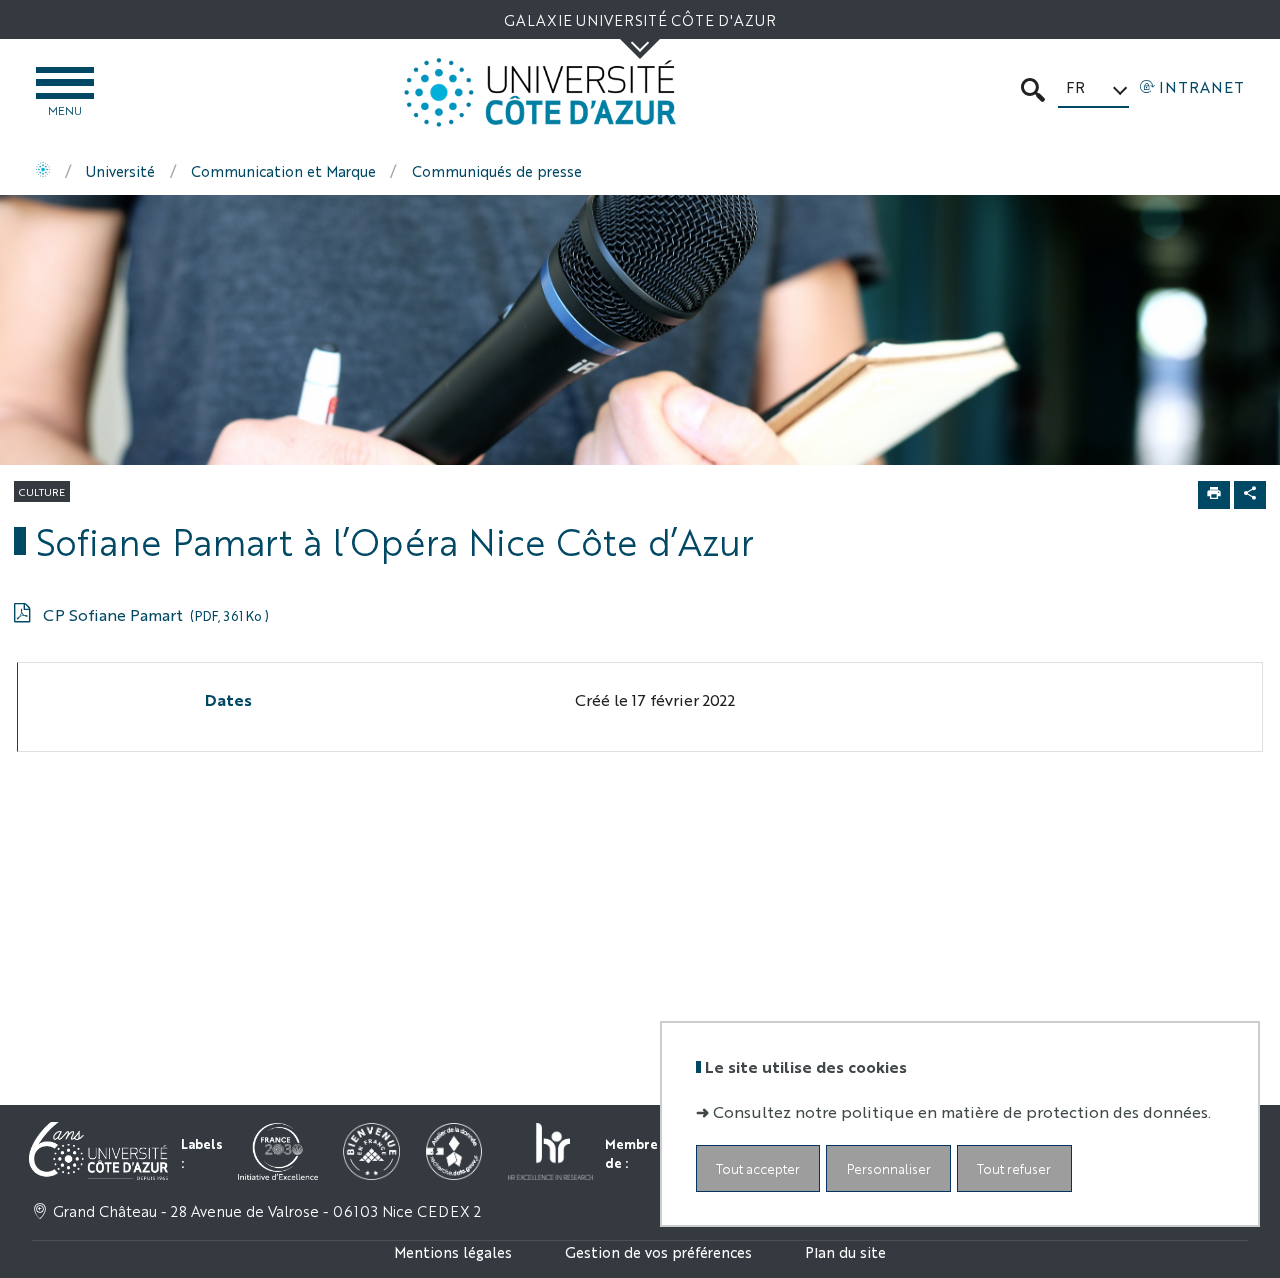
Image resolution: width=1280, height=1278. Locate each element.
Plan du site (845, 1251)
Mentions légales (453, 1251)
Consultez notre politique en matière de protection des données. (962, 1110)
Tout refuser (1014, 1167)
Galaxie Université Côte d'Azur (640, 19)
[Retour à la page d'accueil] (540, 92)
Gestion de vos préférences (658, 1251)
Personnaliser (889, 1167)
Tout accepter (758, 1167)
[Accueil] (43, 171)
